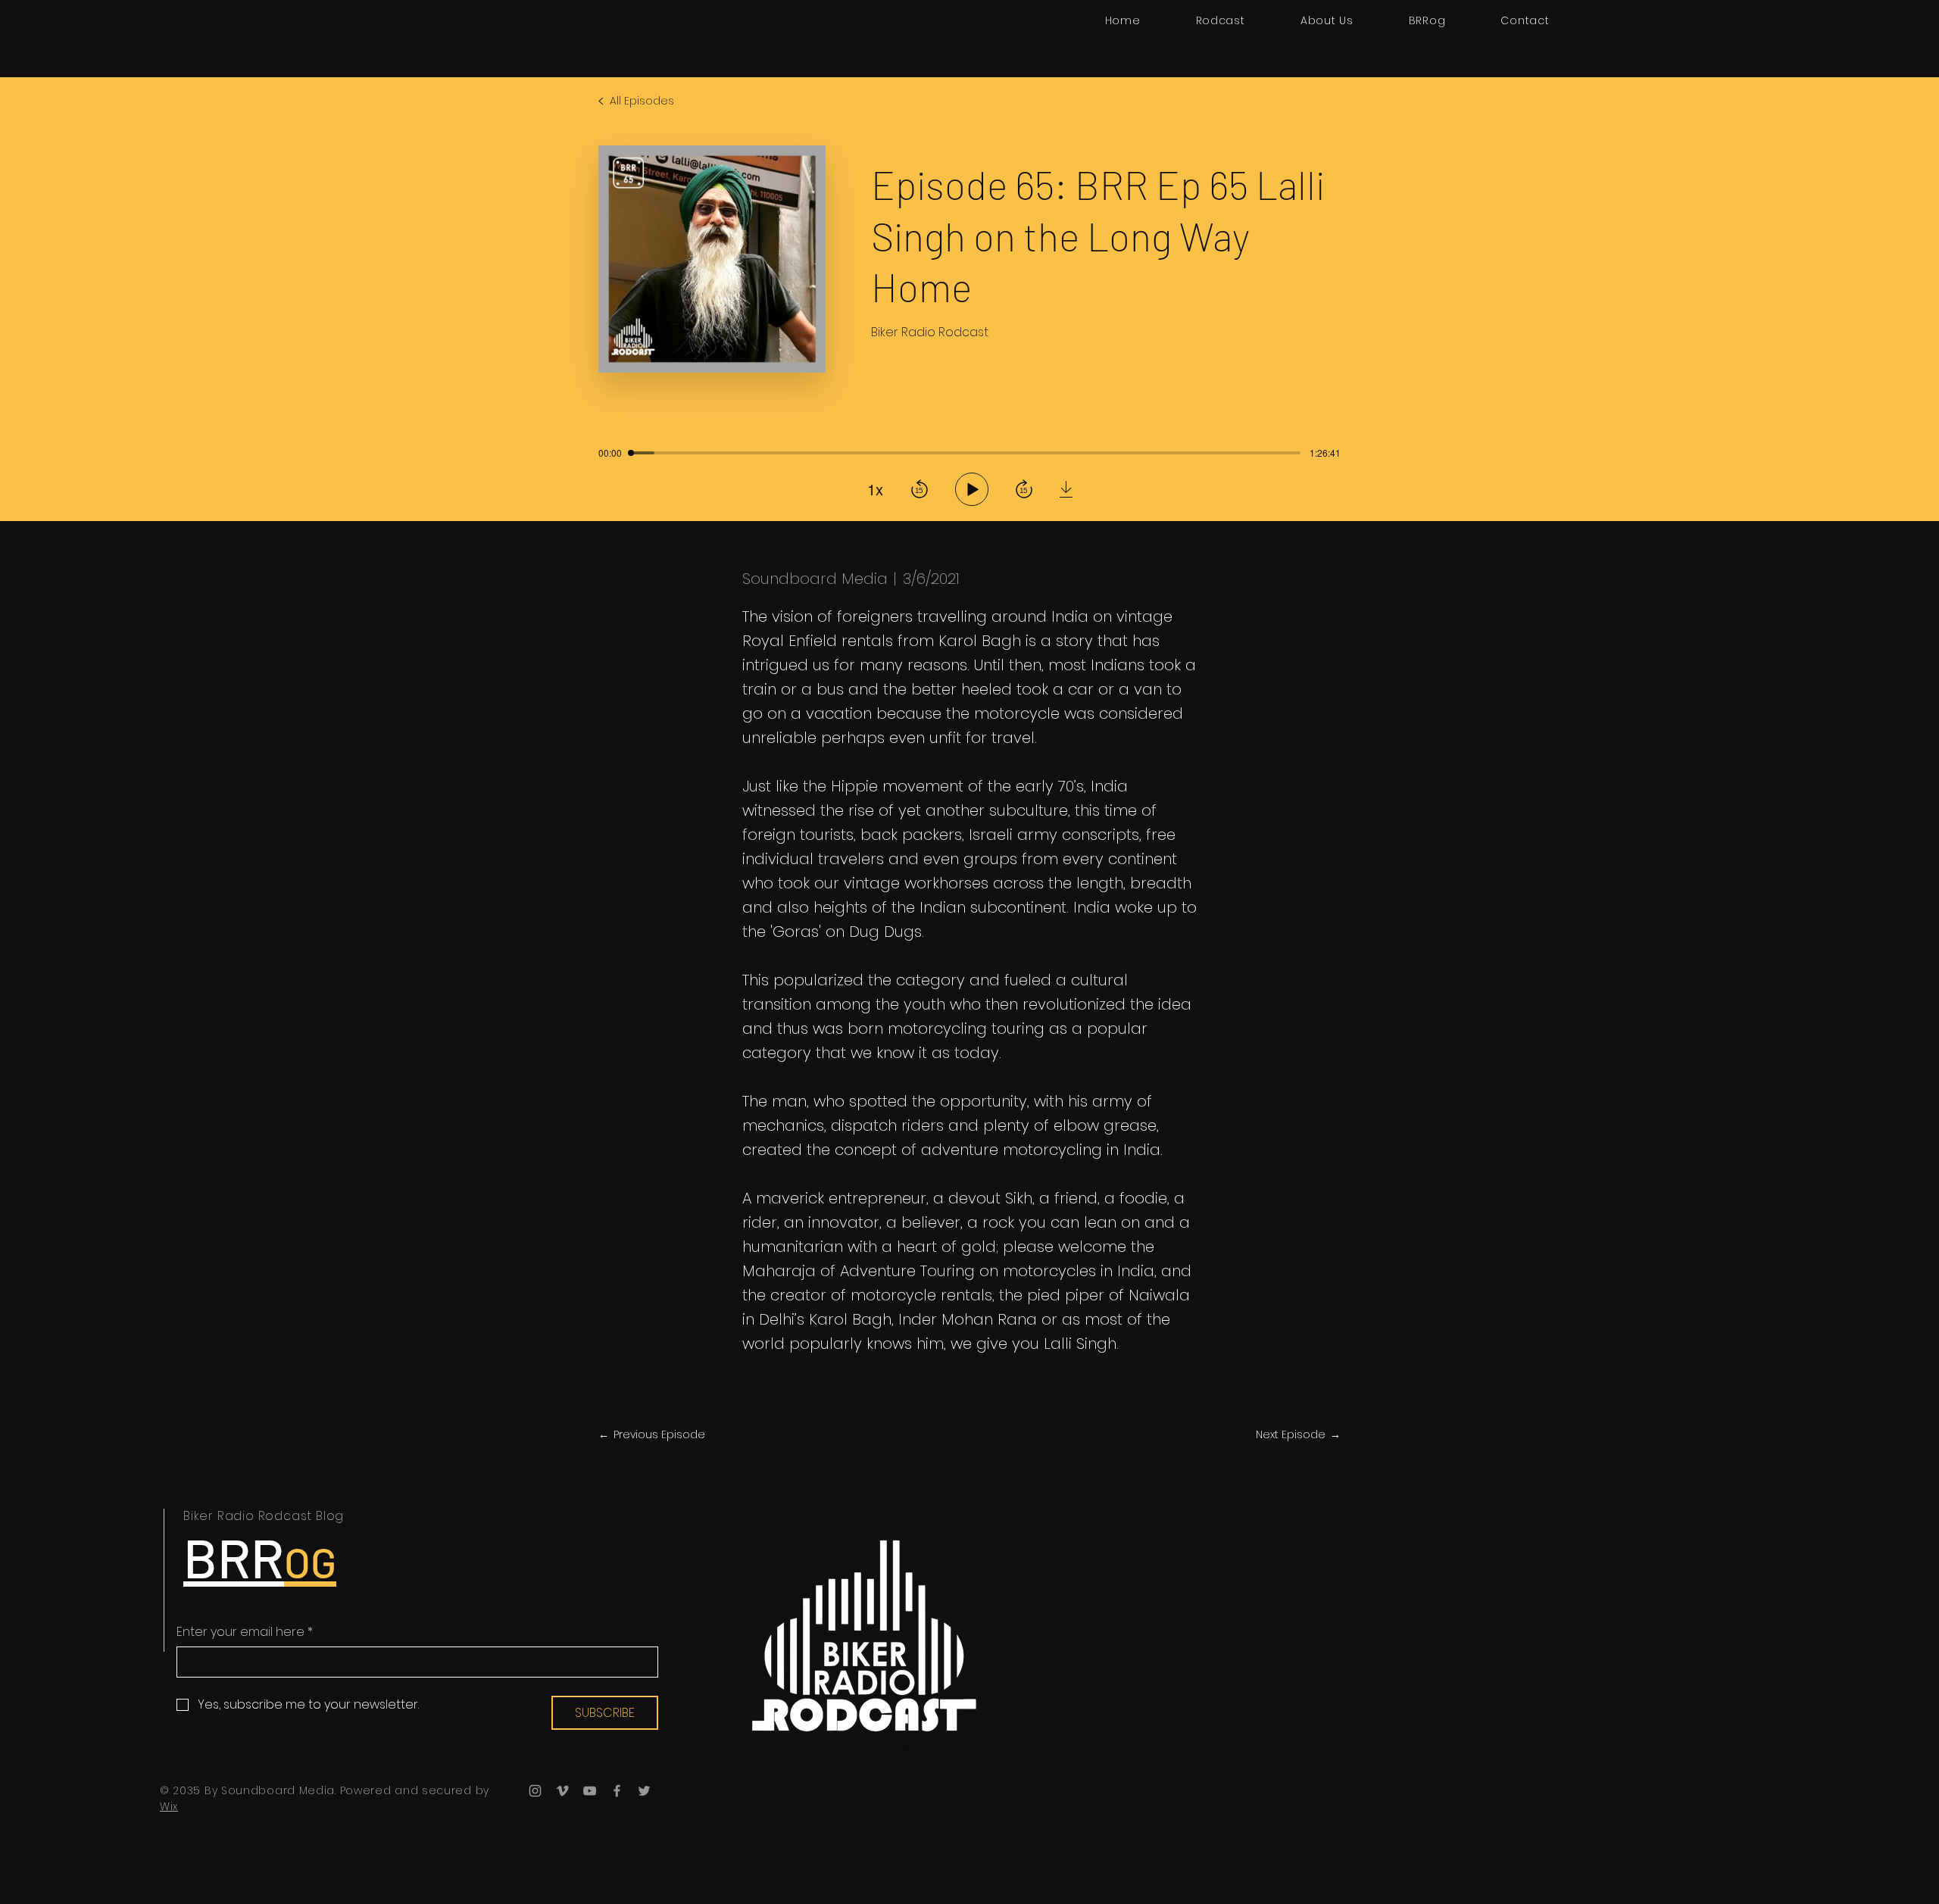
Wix (169, 1806)
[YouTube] (590, 1791)
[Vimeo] (562, 1791)
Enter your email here (245, 1632)
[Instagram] (535, 1791)
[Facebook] (617, 1791)
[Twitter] (644, 1791)
